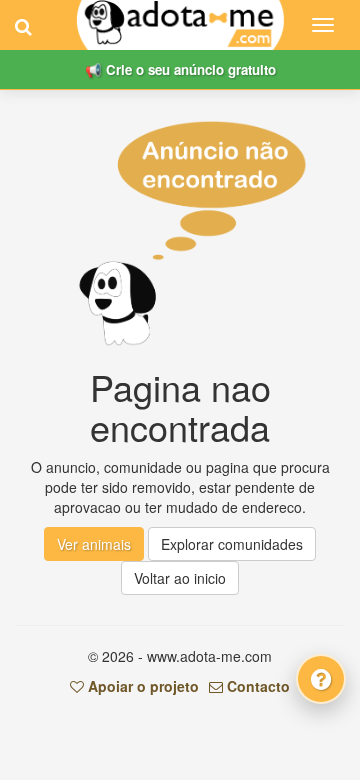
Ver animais (94, 544)
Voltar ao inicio (180, 578)
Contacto (256, 686)
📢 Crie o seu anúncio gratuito (180, 69)
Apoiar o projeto (141, 686)
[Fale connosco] (321, 679)
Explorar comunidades (232, 544)
